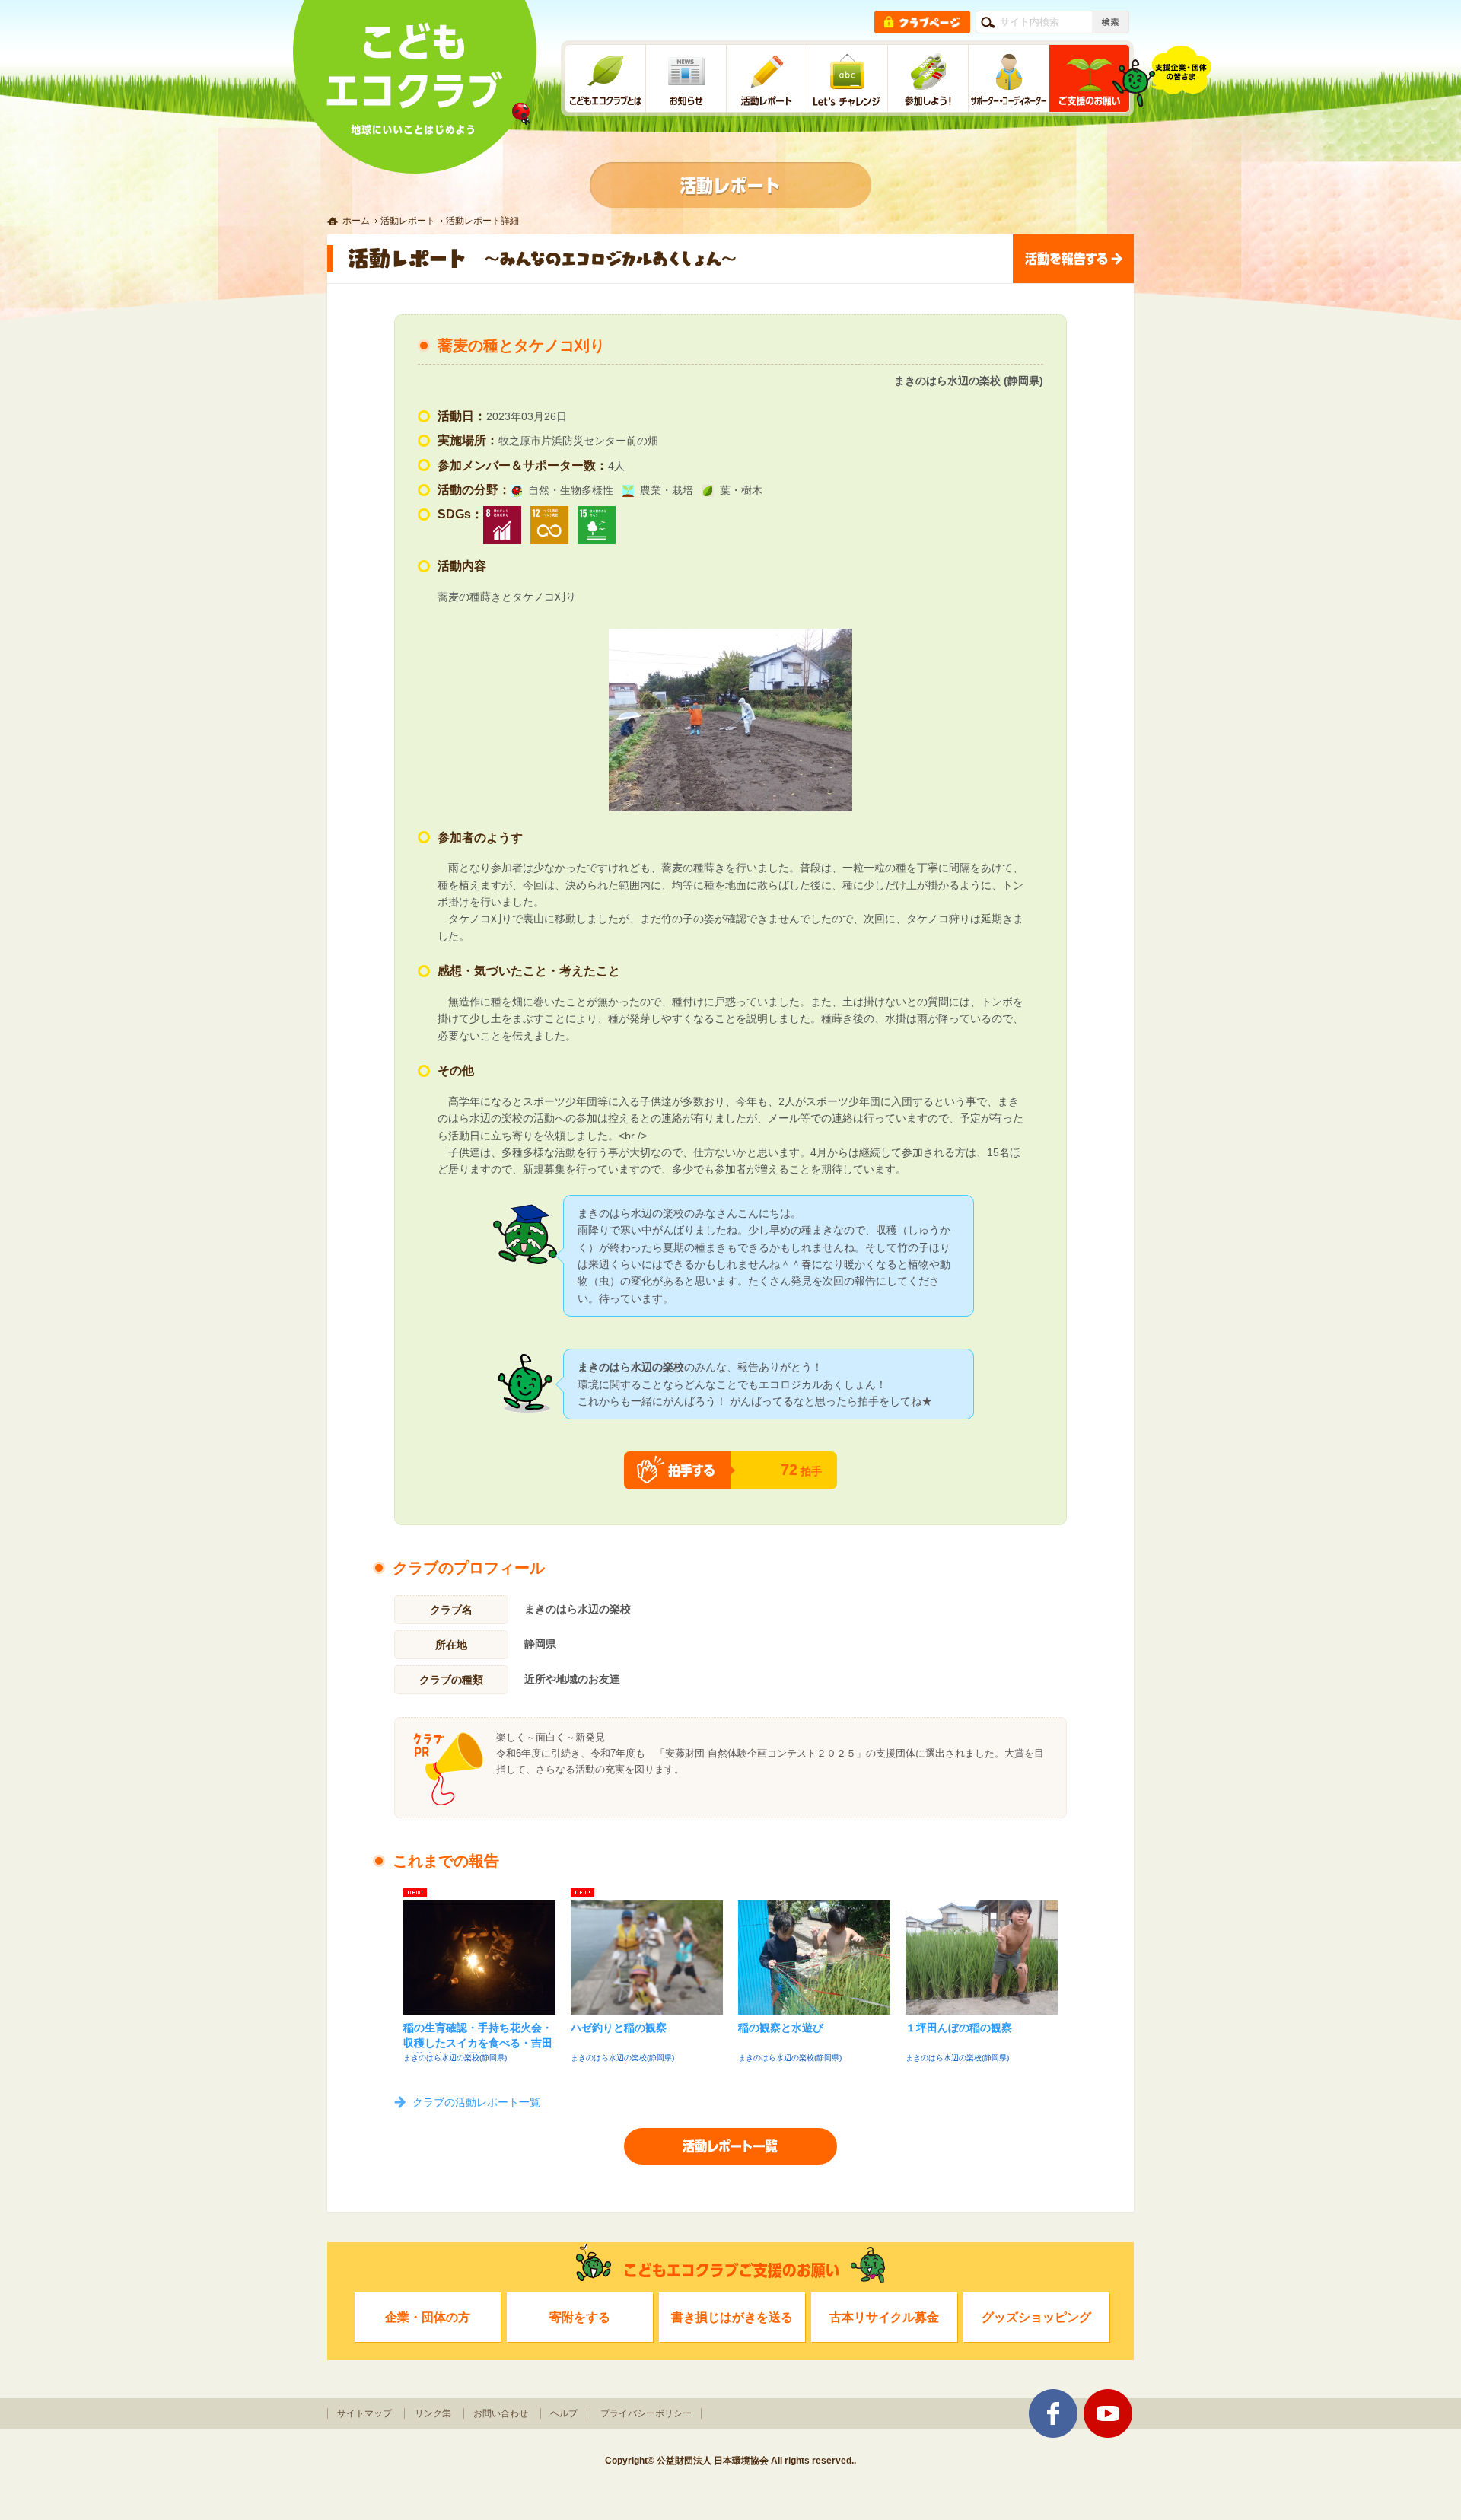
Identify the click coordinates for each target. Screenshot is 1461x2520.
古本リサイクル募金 (884, 2317)
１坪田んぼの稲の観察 (959, 2028)
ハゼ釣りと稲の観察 (619, 2028)
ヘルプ (564, 2413)
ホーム (356, 221)
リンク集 (433, 2413)
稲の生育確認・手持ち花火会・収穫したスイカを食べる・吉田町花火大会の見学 (478, 2037)
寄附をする (580, 2317)
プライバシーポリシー (646, 2413)
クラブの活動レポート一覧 (476, 2102)
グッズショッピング (1036, 2317)
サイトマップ (364, 2413)
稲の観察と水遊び (781, 2028)
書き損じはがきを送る (732, 2317)
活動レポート (408, 221)
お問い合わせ (501, 2413)
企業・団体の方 (428, 2317)
